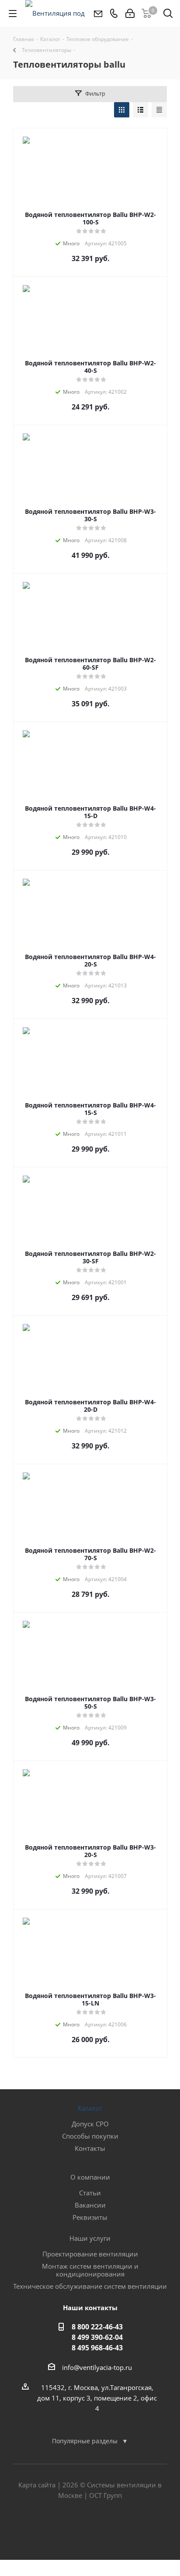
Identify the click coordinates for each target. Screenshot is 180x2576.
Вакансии (90, 2205)
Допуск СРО (90, 2124)
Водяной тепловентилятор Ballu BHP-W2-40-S (90, 367)
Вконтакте (68, 2529)
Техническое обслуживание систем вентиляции (90, 2286)
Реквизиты (90, 2217)
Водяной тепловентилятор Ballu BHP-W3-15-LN (90, 1999)
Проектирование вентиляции (90, 2254)
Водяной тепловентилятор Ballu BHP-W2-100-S (90, 218)
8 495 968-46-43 (97, 2348)
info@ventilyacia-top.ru (97, 2367)
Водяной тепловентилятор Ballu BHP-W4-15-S (90, 1109)
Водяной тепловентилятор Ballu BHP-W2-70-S (90, 1554)
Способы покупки (90, 2136)
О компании (90, 2177)
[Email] (98, 14)
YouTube (112, 2529)
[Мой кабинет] (130, 14)
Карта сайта (37, 2485)
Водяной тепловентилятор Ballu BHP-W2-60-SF (90, 664)
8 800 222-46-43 (97, 2327)
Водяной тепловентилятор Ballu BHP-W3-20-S (90, 1851)
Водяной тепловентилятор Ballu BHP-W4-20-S (90, 960)
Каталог (90, 2108)
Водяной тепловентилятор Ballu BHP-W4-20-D (90, 1406)
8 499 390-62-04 (97, 2337)
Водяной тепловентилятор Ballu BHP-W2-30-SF (90, 1257)
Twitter (90, 2529)
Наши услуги (90, 2238)
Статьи (90, 2193)
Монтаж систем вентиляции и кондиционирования (90, 2270)
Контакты (90, 2148)
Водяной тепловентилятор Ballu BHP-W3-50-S (90, 1702)
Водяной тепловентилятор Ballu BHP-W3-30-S (90, 515)
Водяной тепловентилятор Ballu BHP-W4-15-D (90, 812)
